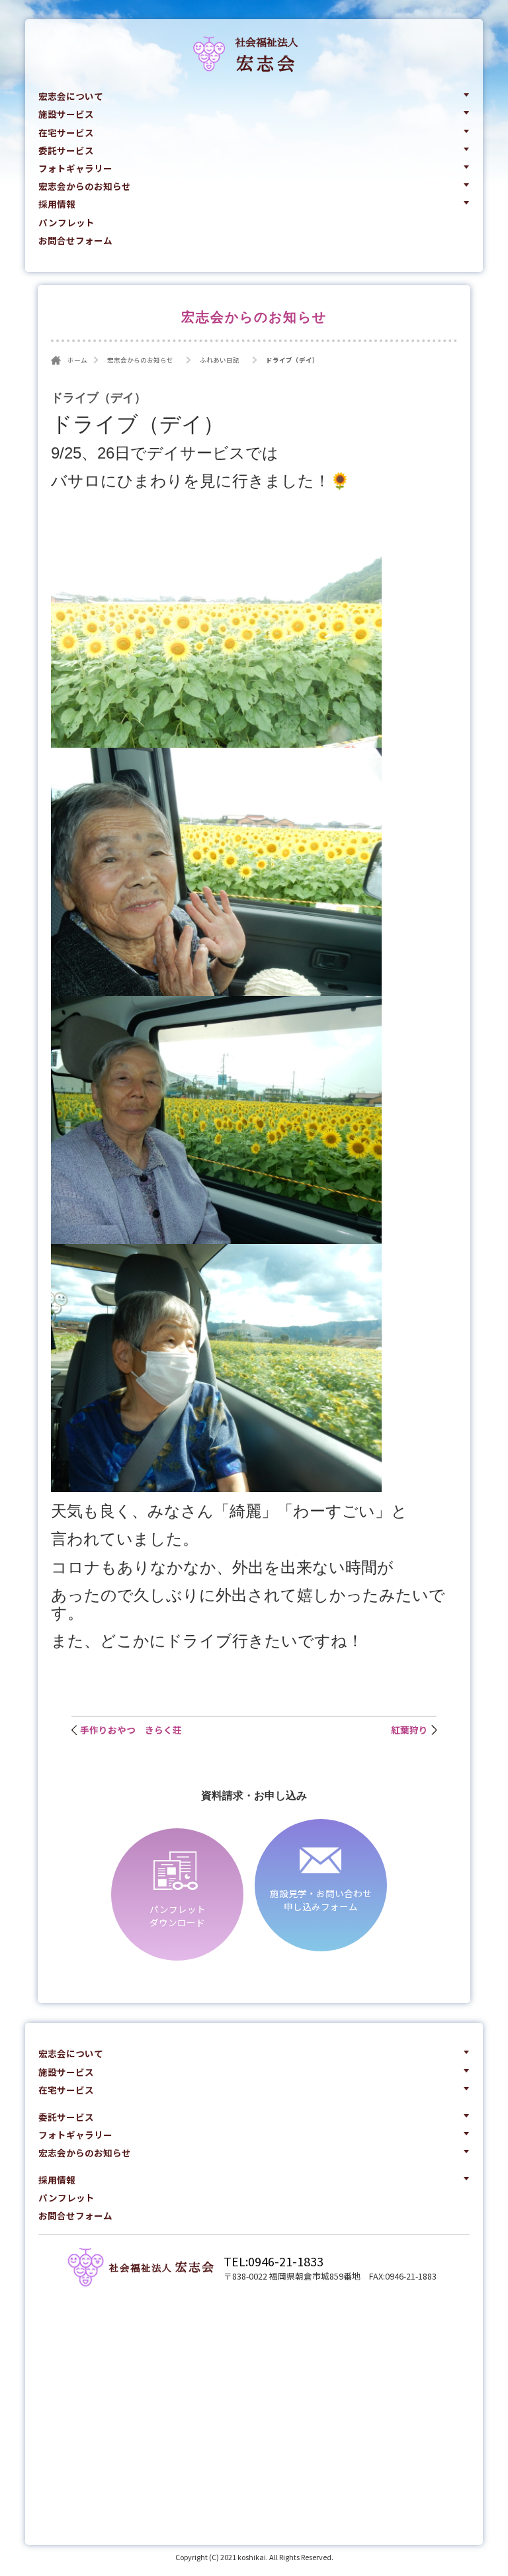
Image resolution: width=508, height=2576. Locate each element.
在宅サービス (66, 132)
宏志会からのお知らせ (85, 186)
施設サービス (66, 114)
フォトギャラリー (75, 168)
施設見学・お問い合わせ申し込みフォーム (321, 1900)
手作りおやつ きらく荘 (131, 1730)
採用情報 (57, 204)
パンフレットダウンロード (178, 1916)
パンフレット (66, 222)
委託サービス (66, 150)
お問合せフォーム (75, 240)
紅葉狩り (409, 1730)
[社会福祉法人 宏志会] (86, 2266)
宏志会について (71, 96)
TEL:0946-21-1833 (274, 2261)
